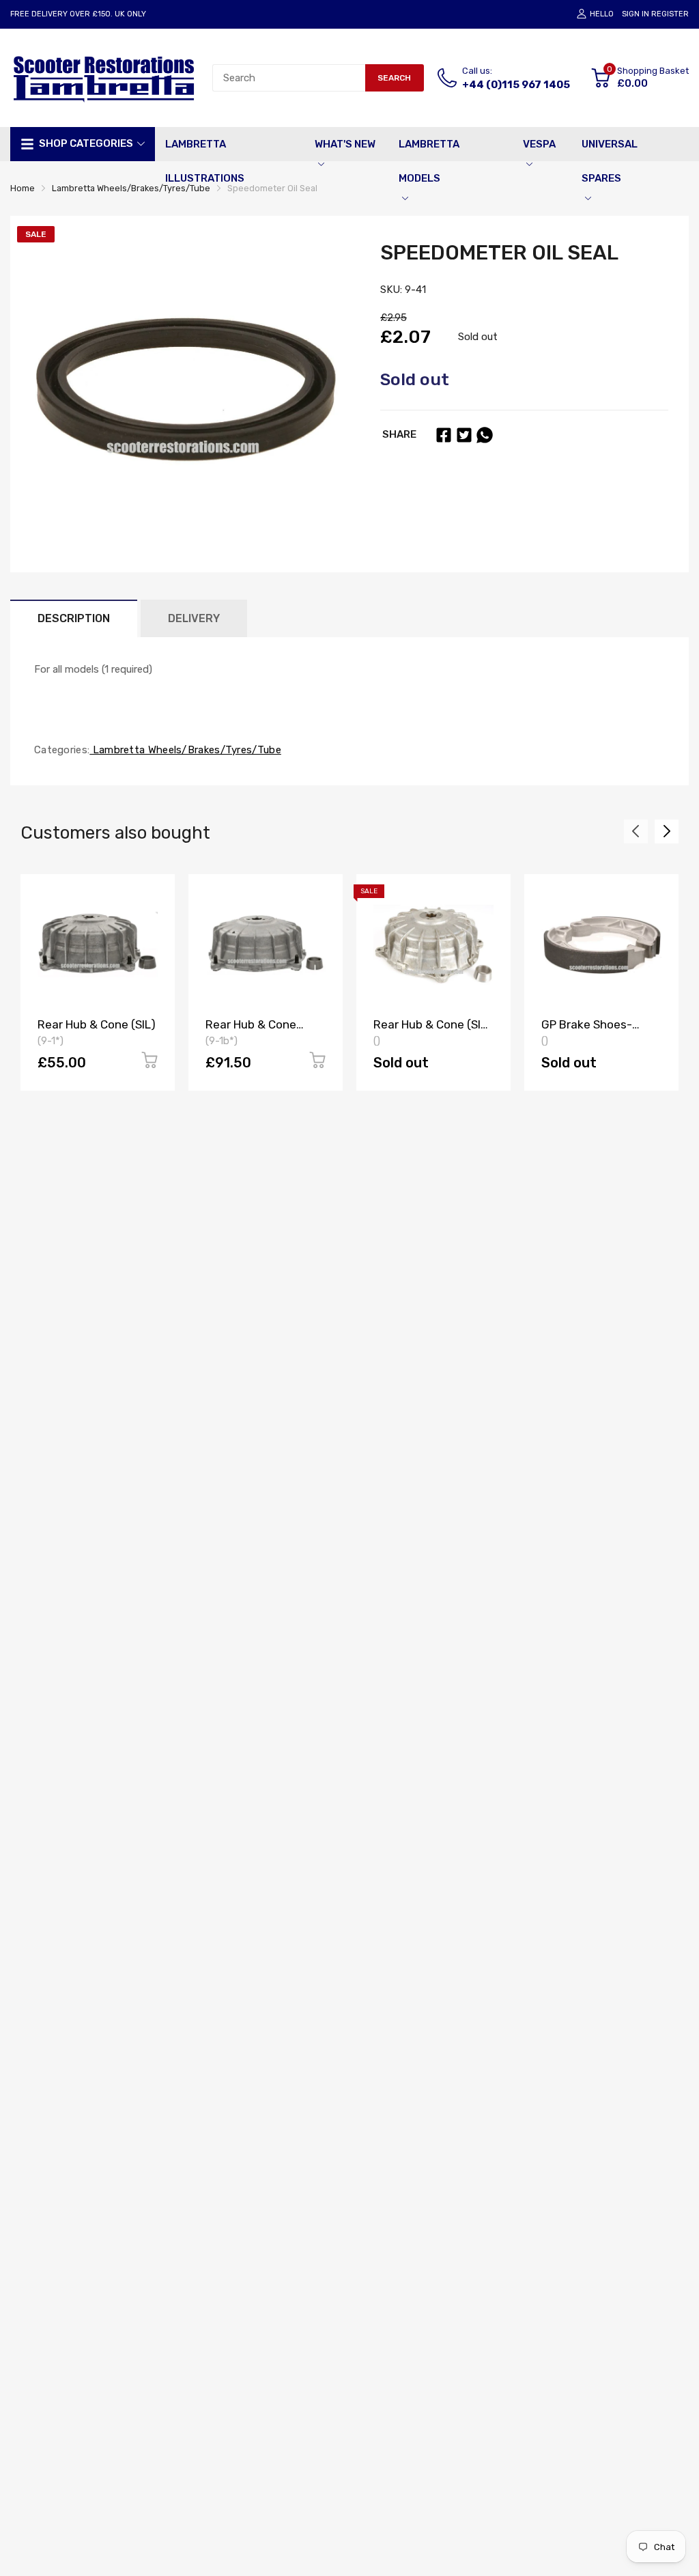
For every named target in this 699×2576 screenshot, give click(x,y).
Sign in (636, 14)
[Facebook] (444, 435)
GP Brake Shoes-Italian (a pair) (587, 1031)
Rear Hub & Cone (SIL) (97, 1024)
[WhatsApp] (485, 435)
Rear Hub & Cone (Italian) (251, 1031)
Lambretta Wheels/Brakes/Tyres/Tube (185, 750)
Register (670, 14)
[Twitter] (464, 435)
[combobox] (289, 78)
